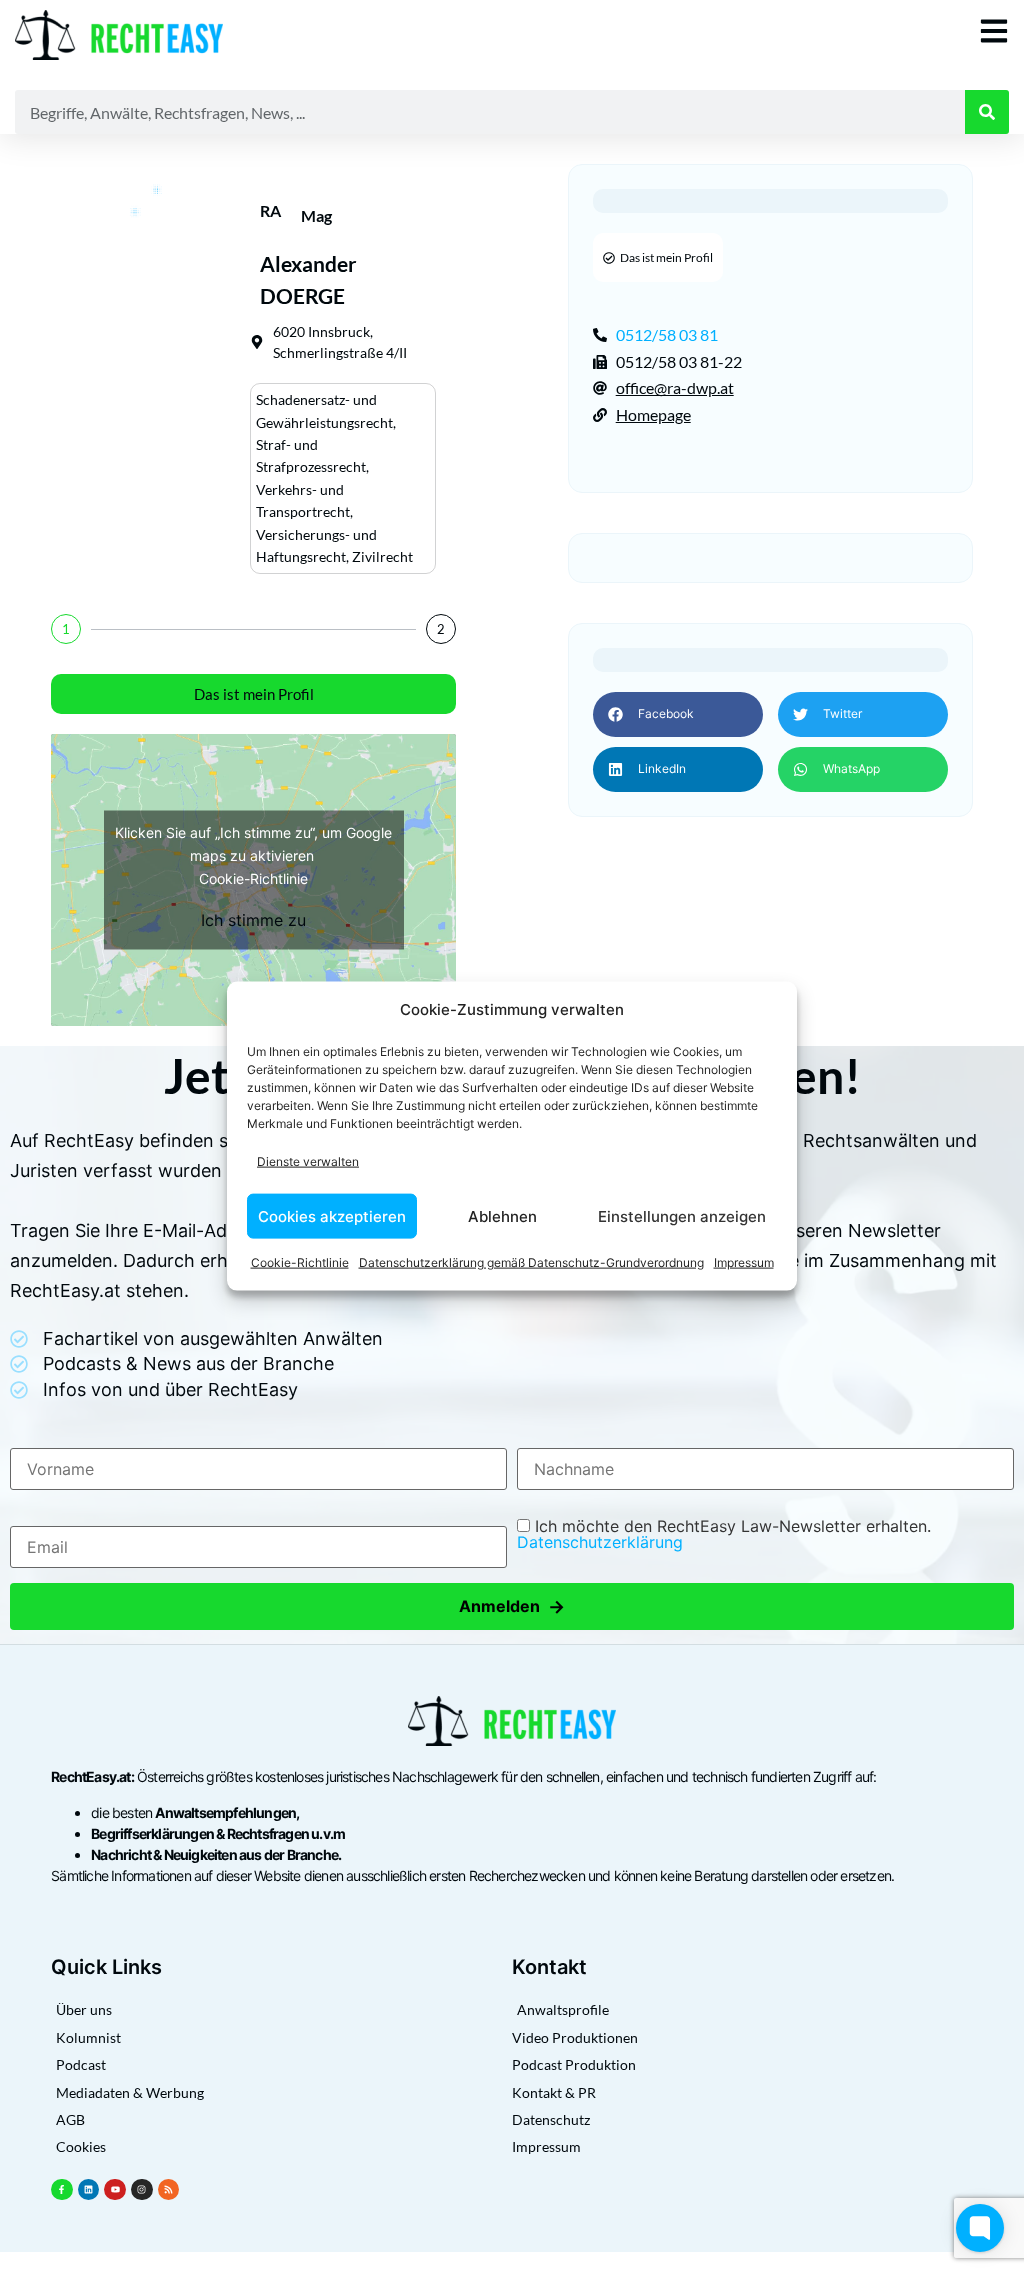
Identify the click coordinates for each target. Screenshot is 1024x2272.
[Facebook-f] (62, 2190)
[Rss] (169, 2190)
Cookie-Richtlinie (300, 1262)
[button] (678, 714)
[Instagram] (142, 2190)
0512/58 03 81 (667, 334)
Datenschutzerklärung (600, 1542)
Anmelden (512, 1606)
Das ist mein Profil (254, 694)
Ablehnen (502, 1215)
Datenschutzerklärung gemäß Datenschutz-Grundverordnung (531, 1262)
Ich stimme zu (253, 920)
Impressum (744, 1262)
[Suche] (987, 112)
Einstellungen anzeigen (682, 1215)
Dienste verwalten (308, 1160)
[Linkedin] (89, 2190)
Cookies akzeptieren (332, 1215)
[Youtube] (115, 2190)
